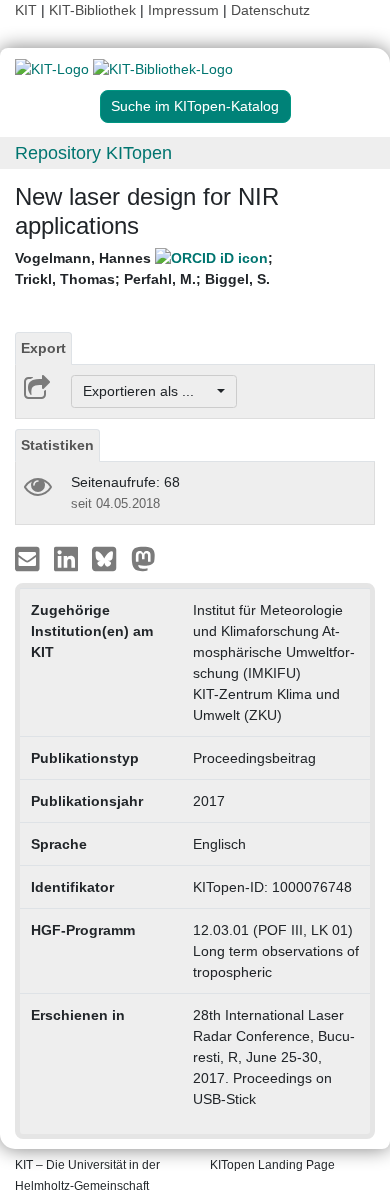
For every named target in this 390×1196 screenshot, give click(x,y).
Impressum (183, 10)
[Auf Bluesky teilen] (109, 558)
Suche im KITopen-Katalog (195, 106)
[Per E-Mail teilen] (29, 558)
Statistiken (57, 445)
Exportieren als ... (148, 391)
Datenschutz (270, 10)
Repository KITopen (93, 153)
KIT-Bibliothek (94, 10)
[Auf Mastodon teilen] (143, 558)
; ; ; (144, 268)
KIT (26, 10)
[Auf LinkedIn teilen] (68, 558)
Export (43, 348)
